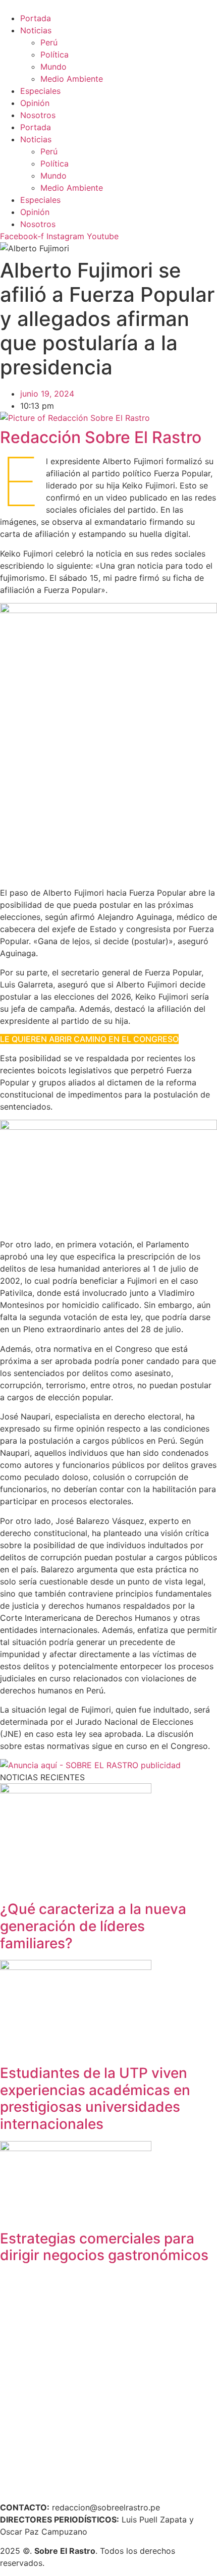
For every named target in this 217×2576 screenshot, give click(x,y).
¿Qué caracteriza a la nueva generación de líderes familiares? (93, 1926)
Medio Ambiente (72, 79)
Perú (49, 42)
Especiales (40, 91)
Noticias (36, 30)
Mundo (53, 67)
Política (55, 54)
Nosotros (38, 115)
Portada (36, 18)
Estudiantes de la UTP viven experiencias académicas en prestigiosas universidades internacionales (95, 2098)
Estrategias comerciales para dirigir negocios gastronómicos (104, 2247)
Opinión (35, 103)
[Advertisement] (108, 2381)
